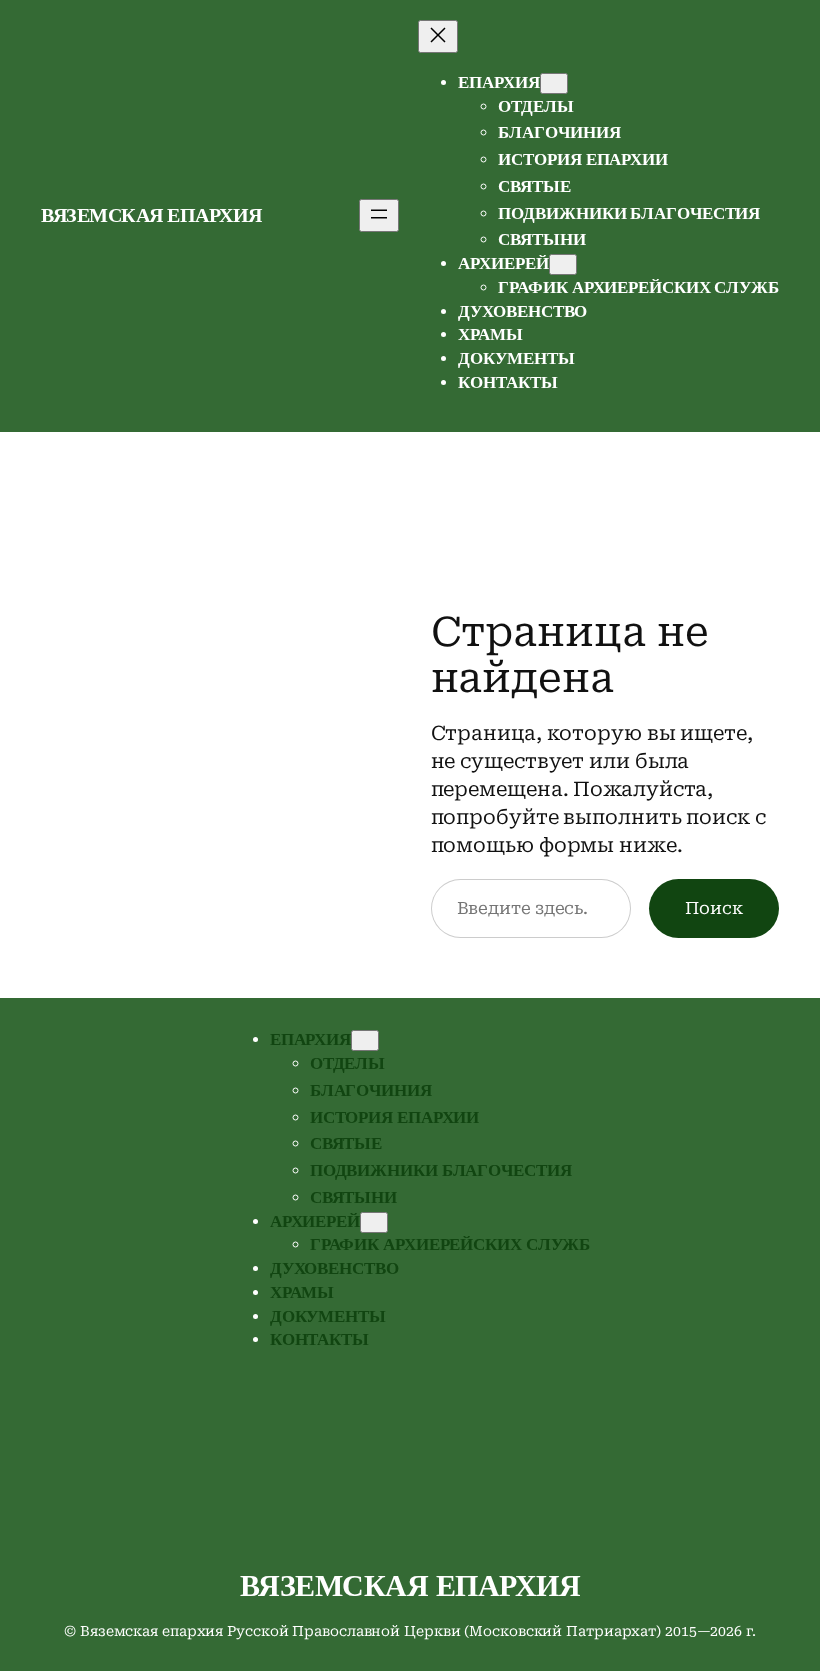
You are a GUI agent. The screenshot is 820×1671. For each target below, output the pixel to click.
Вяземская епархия (151, 215)
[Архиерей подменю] (563, 264)
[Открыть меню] (379, 215)
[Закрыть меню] (438, 36)
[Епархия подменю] (554, 83)
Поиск (714, 908)
